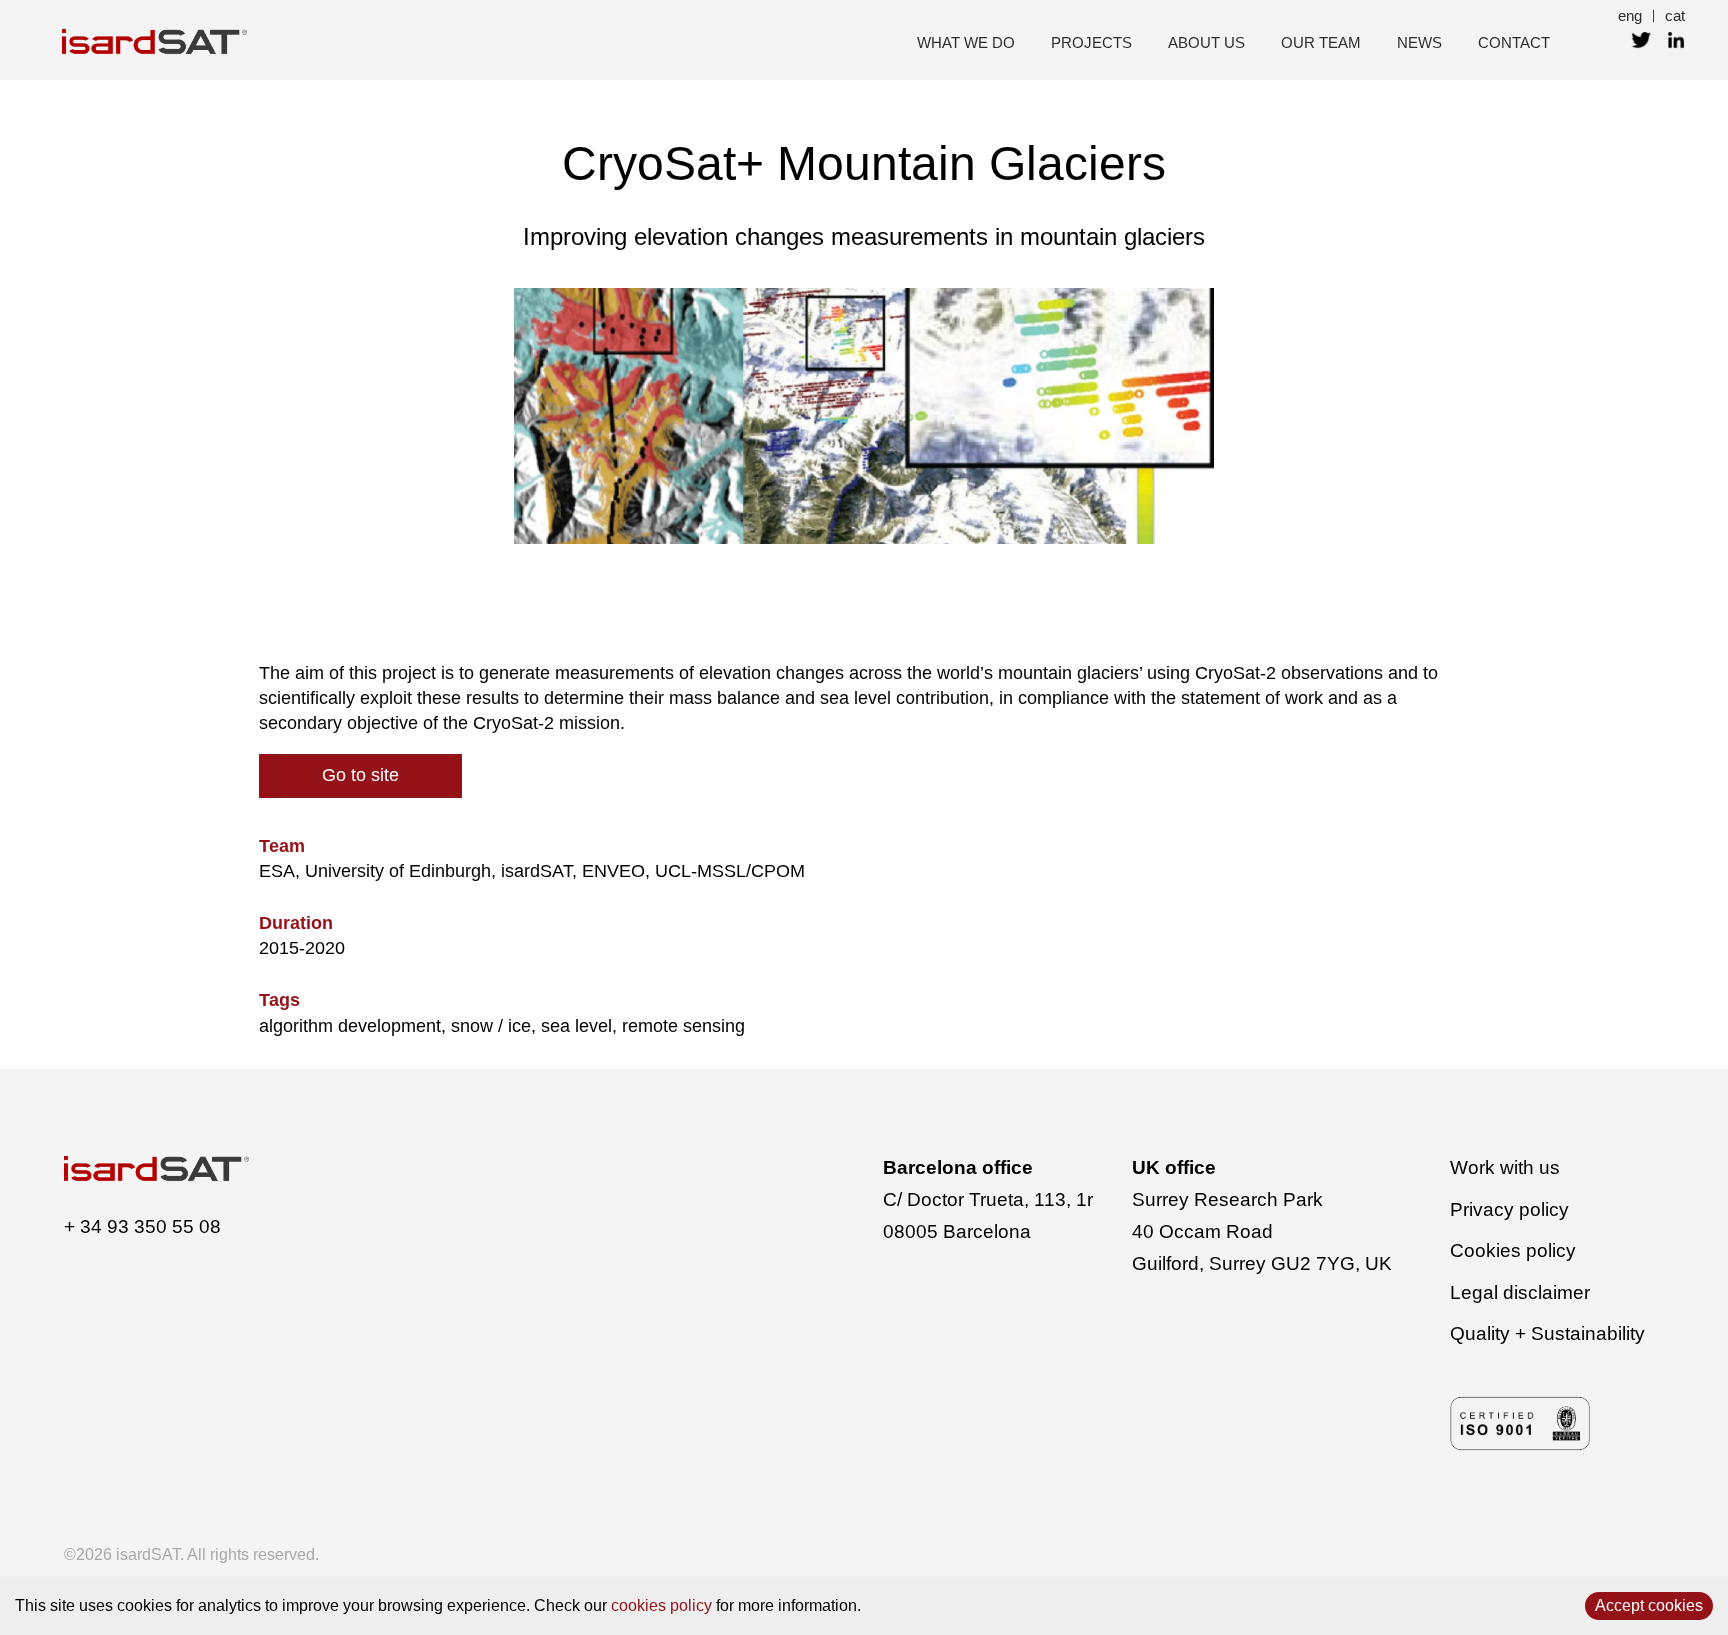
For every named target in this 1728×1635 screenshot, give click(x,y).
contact (1514, 42)
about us (1206, 42)
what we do (966, 42)
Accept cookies (1649, 1605)
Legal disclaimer (1520, 1292)
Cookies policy (1513, 1250)
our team (1321, 42)
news (1419, 42)
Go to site (360, 775)
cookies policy (661, 1605)
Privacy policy (1509, 1209)
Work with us (1505, 1167)
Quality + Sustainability (1547, 1333)
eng (1630, 15)
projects (1091, 42)
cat (1675, 15)
